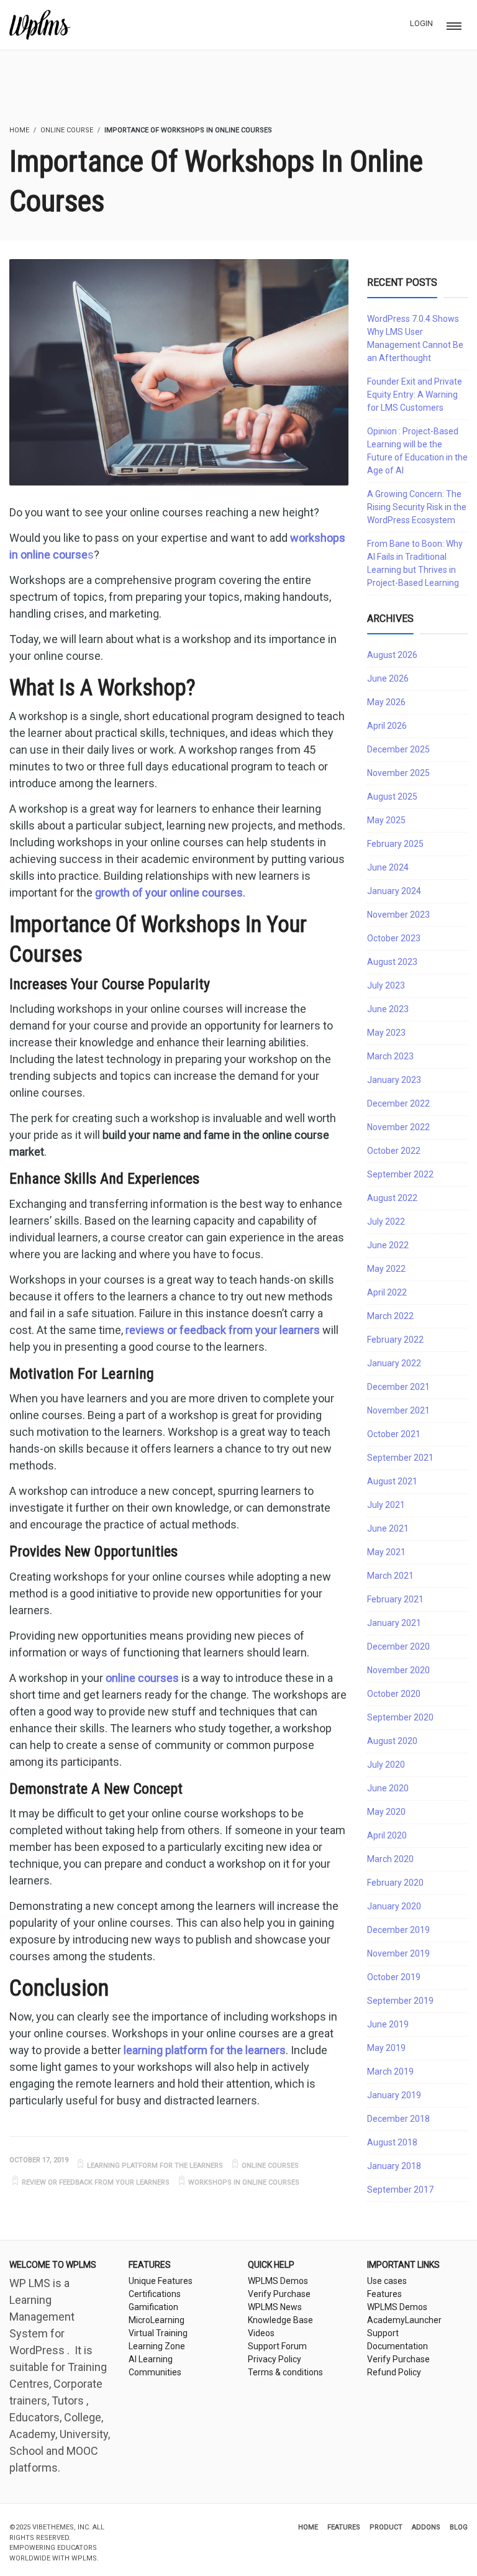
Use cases (387, 2281)
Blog (459, 2527)
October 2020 (394, 1694)
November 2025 (398, 773)
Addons (426, 2527)
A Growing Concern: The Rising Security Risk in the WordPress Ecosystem (417, 507)
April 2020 (387, 1835)
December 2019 (398, 1930)
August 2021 (392, 1481)
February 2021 (395, 1599)
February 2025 (395, 844)
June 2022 (388, 1245)
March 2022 (390, 1316)
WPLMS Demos (278, 2281)
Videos (261, 2333)
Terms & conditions (285, 2372)
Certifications (155, 2294)
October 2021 (394, 1434)
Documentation (397, 2346)
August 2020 (392, 1741)
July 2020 (386, 1765)
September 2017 (400, 2190)
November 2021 (398, 1410)
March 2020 (390, 1859)
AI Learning (151, 2359)
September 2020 (400, 1717)
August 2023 (392, 962)
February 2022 (395, 1340)
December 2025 (398, 749)
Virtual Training (158, 2333)
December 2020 (398, 1647)
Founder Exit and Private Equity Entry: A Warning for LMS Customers (415, 395)
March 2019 (390, 2071)
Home (308, 2527)
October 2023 (394, 938)
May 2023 (386, 1033)
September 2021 (400, 1458)
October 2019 (394, 1977)
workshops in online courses (244, 2182)
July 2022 (386, 1222)
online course (67, 130)
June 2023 (388, 1009)
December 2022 (398, 1103)
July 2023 (386, 985)
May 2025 (386, 820)
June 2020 (388, 1788)
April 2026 (387, 726)
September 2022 (400, 1174)
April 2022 (387, 1292)
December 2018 (398, 2119)
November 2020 (398, 1670)
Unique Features (161, 2281)
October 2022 (394, 1151)
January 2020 (394, 1906)
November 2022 (398, 1127)
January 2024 (394, 891)
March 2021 (390, 1576)
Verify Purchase (279, 2294)
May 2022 (386, 1269)
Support (383, 2333)
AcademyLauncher (404, 2320)
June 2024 (388, 867)
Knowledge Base (280, 2320)
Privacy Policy (275, 2359)
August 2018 (392, 2142)
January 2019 (394, 2095)
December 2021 (398, 1387)
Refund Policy (394, 2372)
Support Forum (277, 2346)
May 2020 (386, 1812)
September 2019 (400, 2001)
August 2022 (392, 1198)
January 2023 (394, 1080)
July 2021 (386, 1505)
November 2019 (398, 1953)
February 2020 (395, 1883)
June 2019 (388, 2024)
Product (386, 2527)
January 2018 (394, 2166)
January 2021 (394, 1623)
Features (384, 2294)
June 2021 (388, 1528)
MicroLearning (157, 2320)
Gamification (153, 2307)
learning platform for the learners (155, 2166)
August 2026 (392, 655)
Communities (155, 2372)
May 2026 (386, 702)
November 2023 (398, 915)
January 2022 (394, 1363)
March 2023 (390, 1056)
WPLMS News (275, 2307)
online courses (270, 2166)
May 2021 (386, 1552)
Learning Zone (157, 2346)
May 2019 (386, 2048)
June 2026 (388, 678)
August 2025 (392, 797)
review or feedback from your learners (96, 2182)
